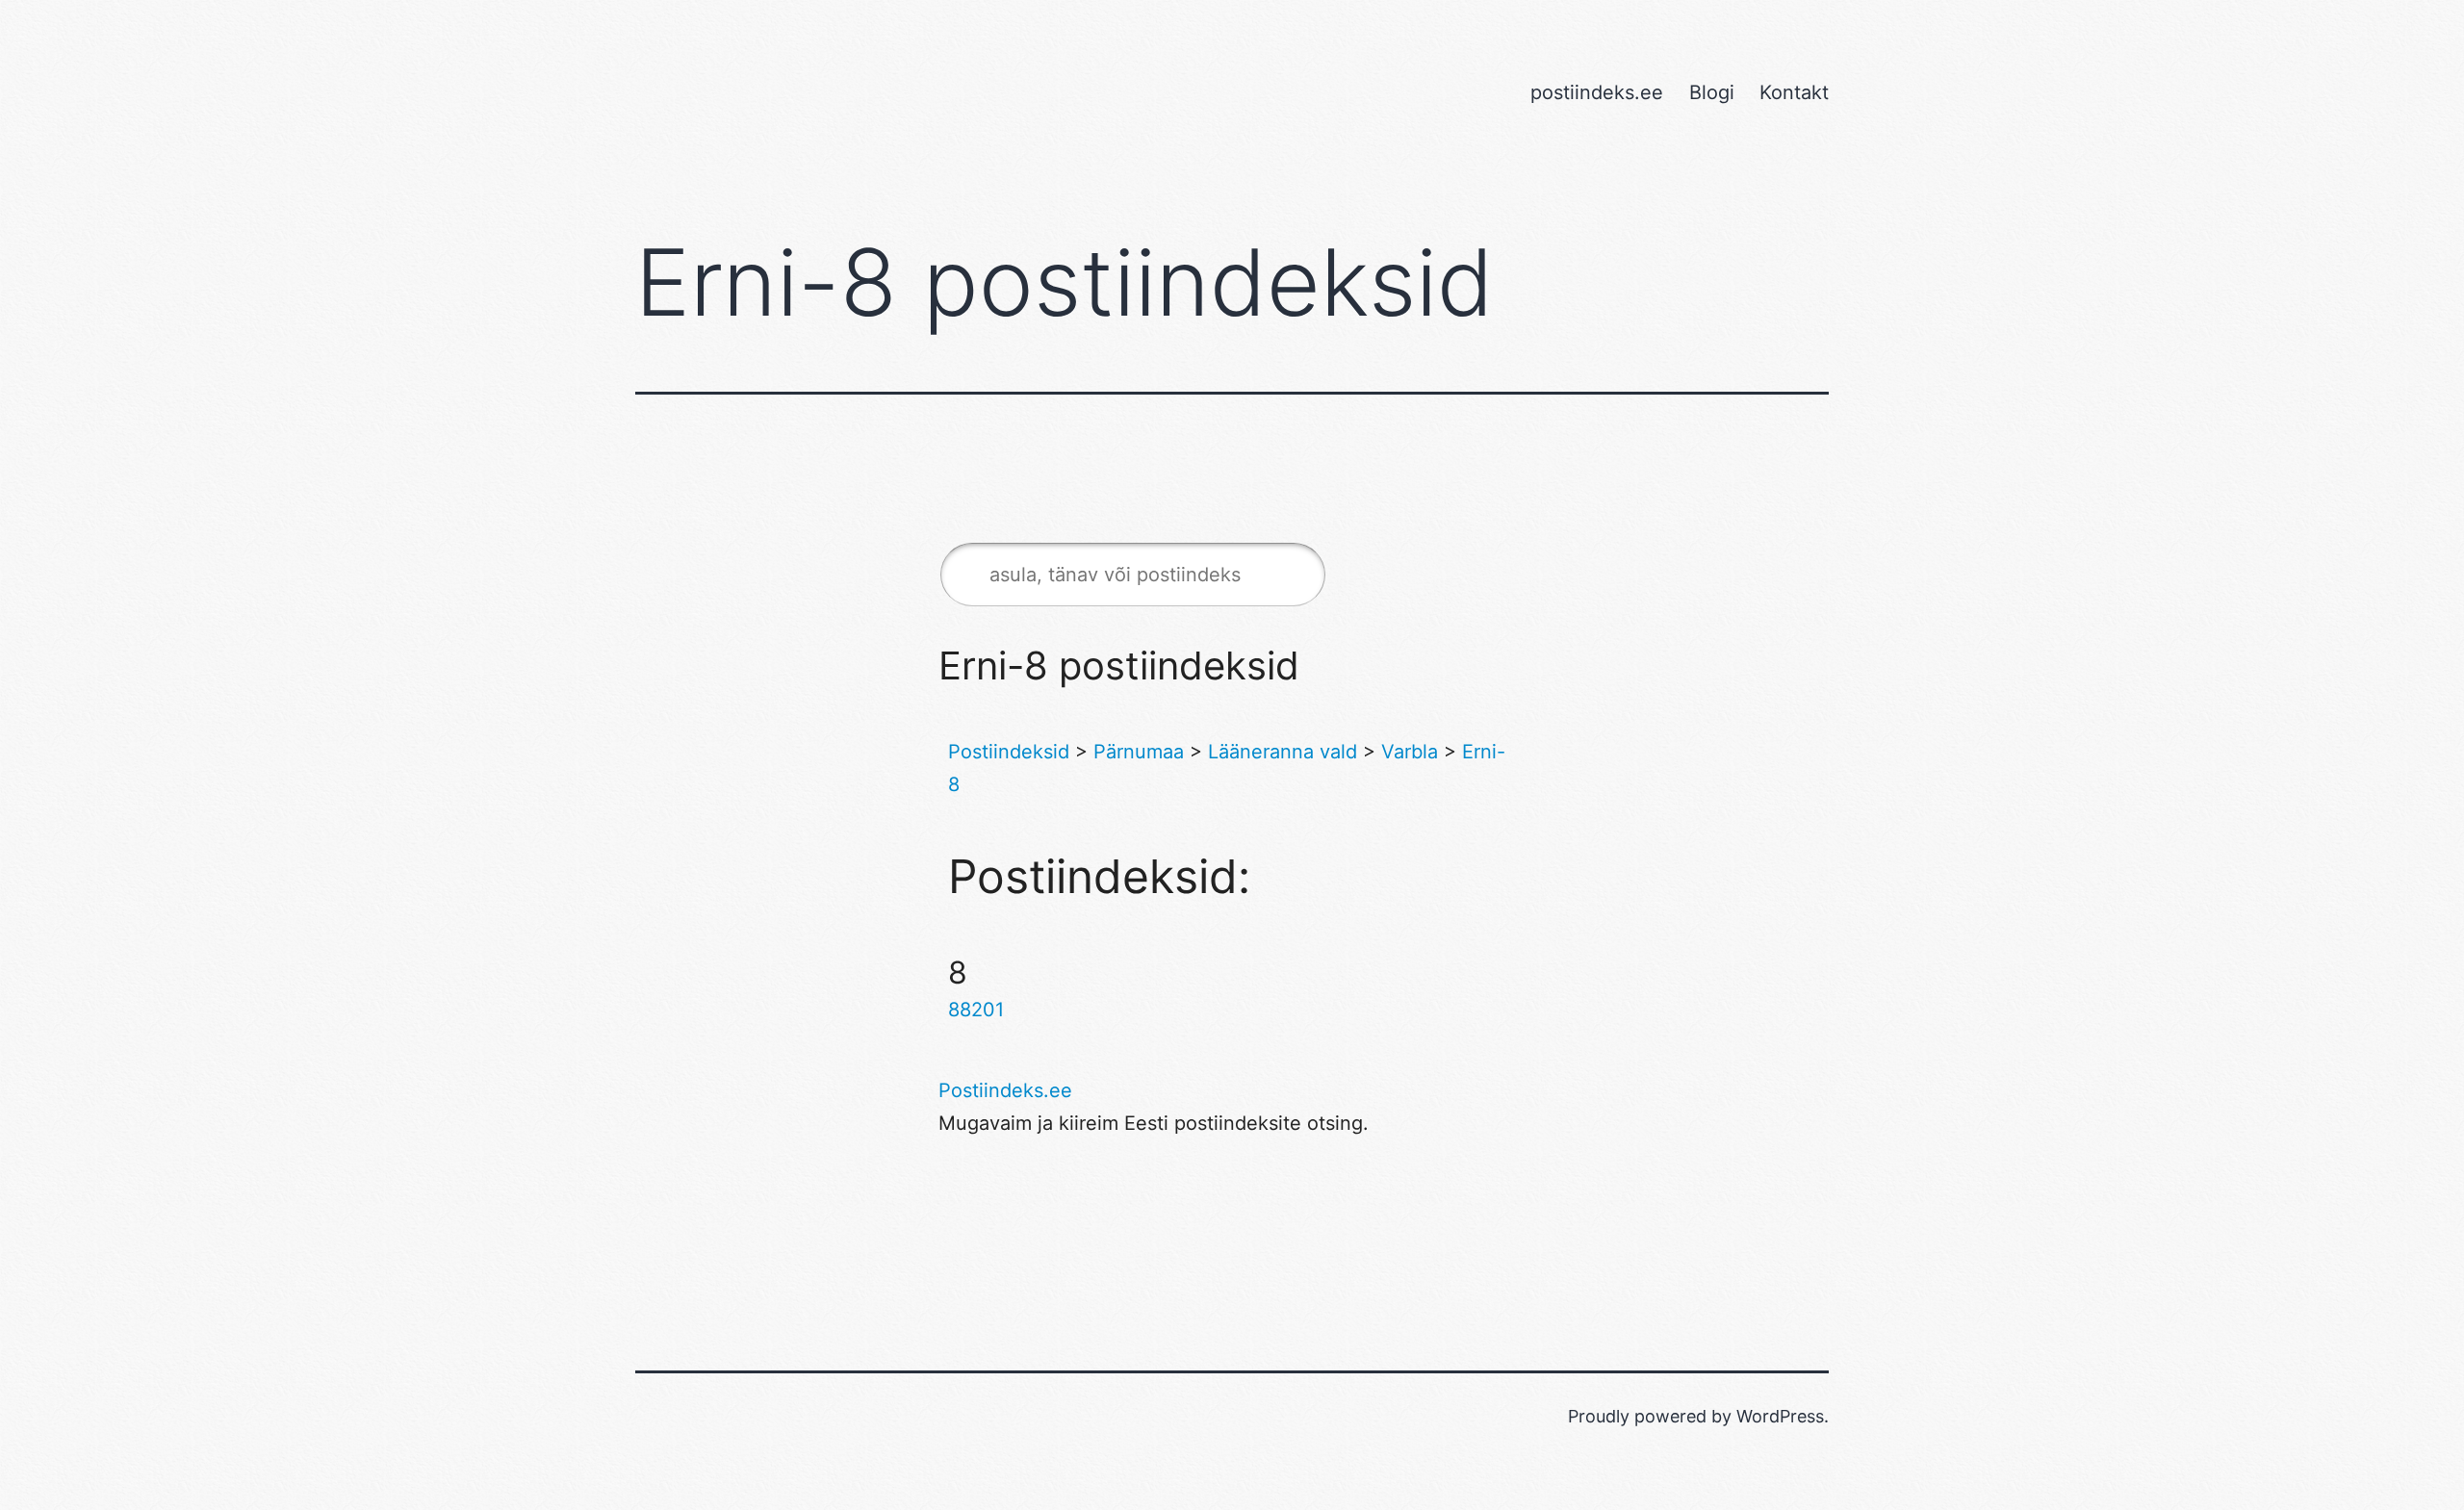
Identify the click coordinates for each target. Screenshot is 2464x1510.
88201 (976, 1010)
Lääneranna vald (1283, 752)
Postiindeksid (1009, 752)
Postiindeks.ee (1005, 1090)
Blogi (1712, 92)
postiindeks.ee (1597, 92)
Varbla (1410, 752)
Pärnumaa (1139, 752)
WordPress (1780, 1416)
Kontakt (1794, 92)
